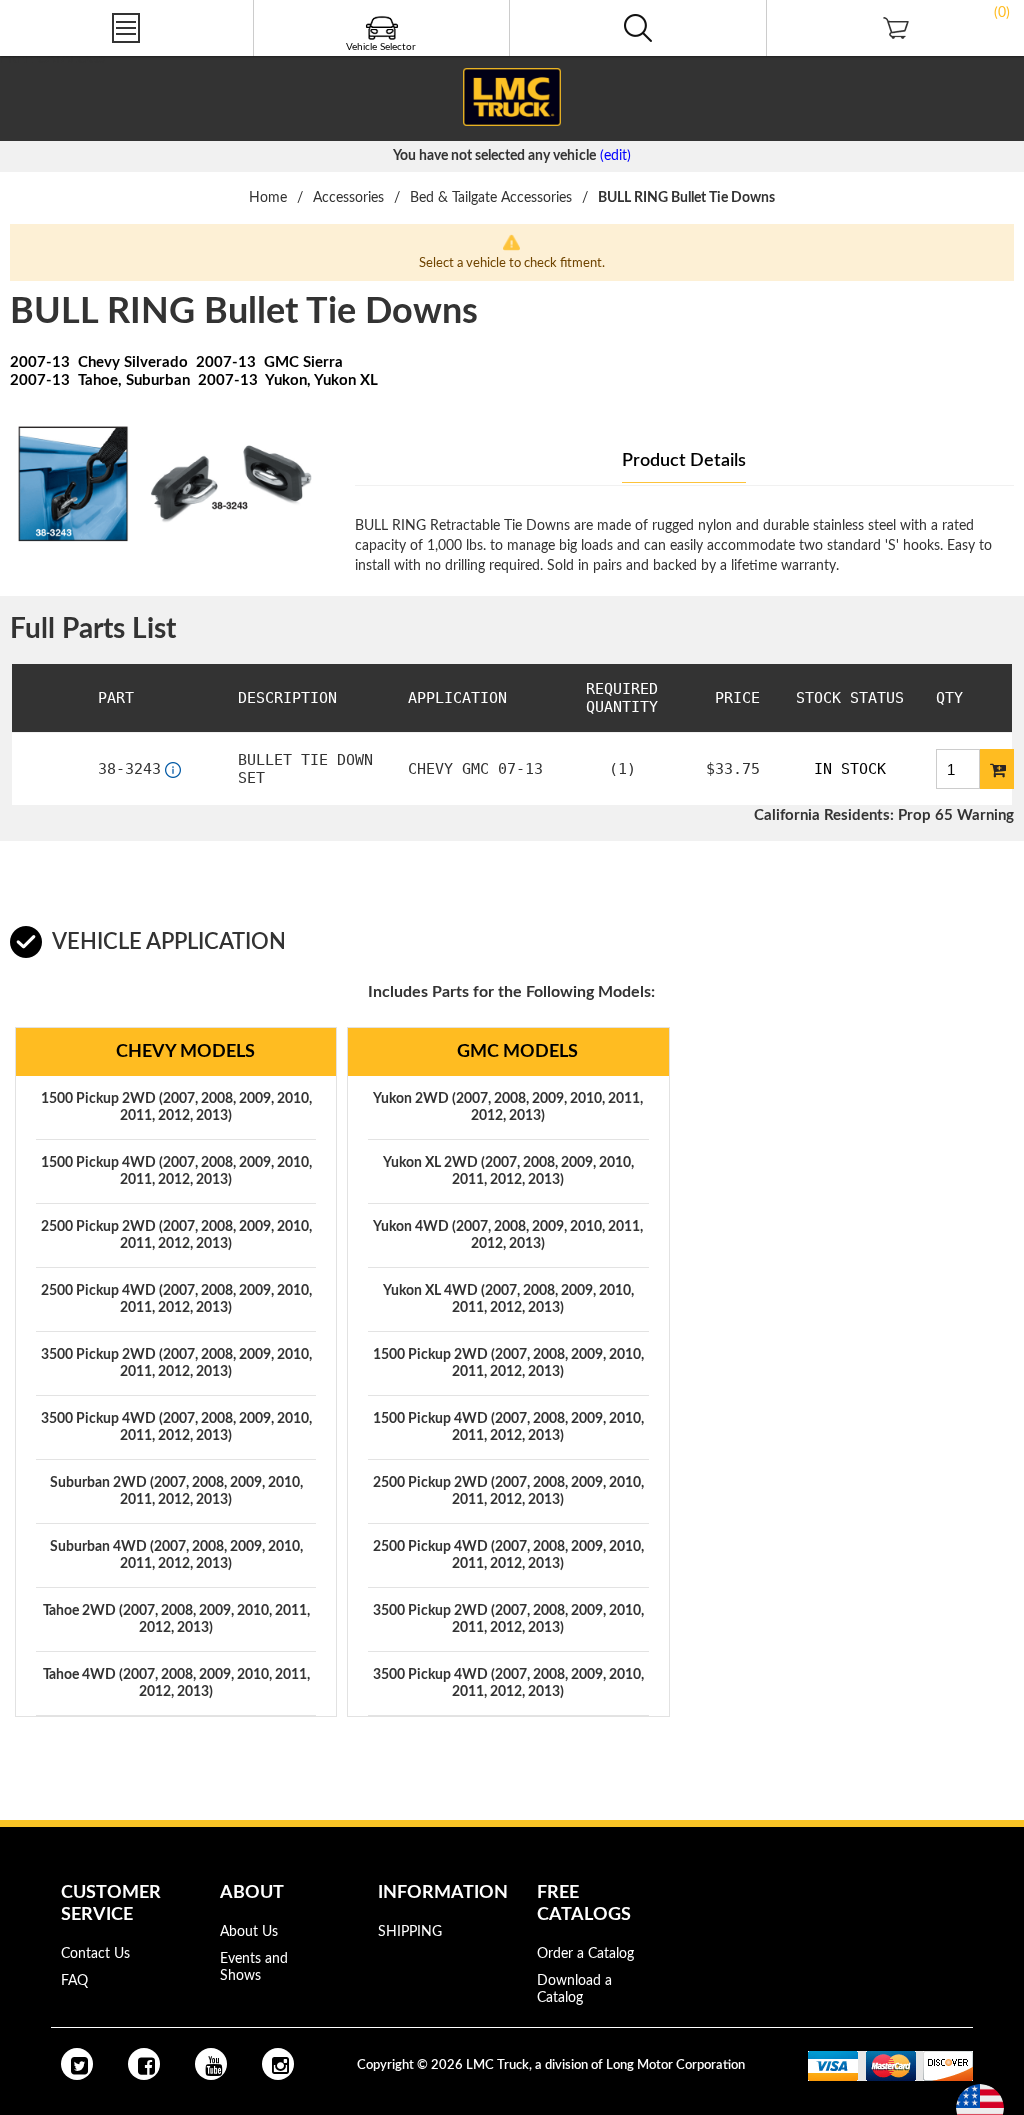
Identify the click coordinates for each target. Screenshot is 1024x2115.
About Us (249, 1932)
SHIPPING (410, 1932)
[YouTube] (211, 2064)
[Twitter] (77, 2064)
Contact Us (95, 1954)
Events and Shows (254, 1967)
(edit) (615, 156)
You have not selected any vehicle (494, 156)
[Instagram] (278, 2064)
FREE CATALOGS (53, 59)
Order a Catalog (585, 1954)
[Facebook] (144, 2064)
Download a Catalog (574, 1989)
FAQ (74, 1981)
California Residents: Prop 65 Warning (884, 815)
